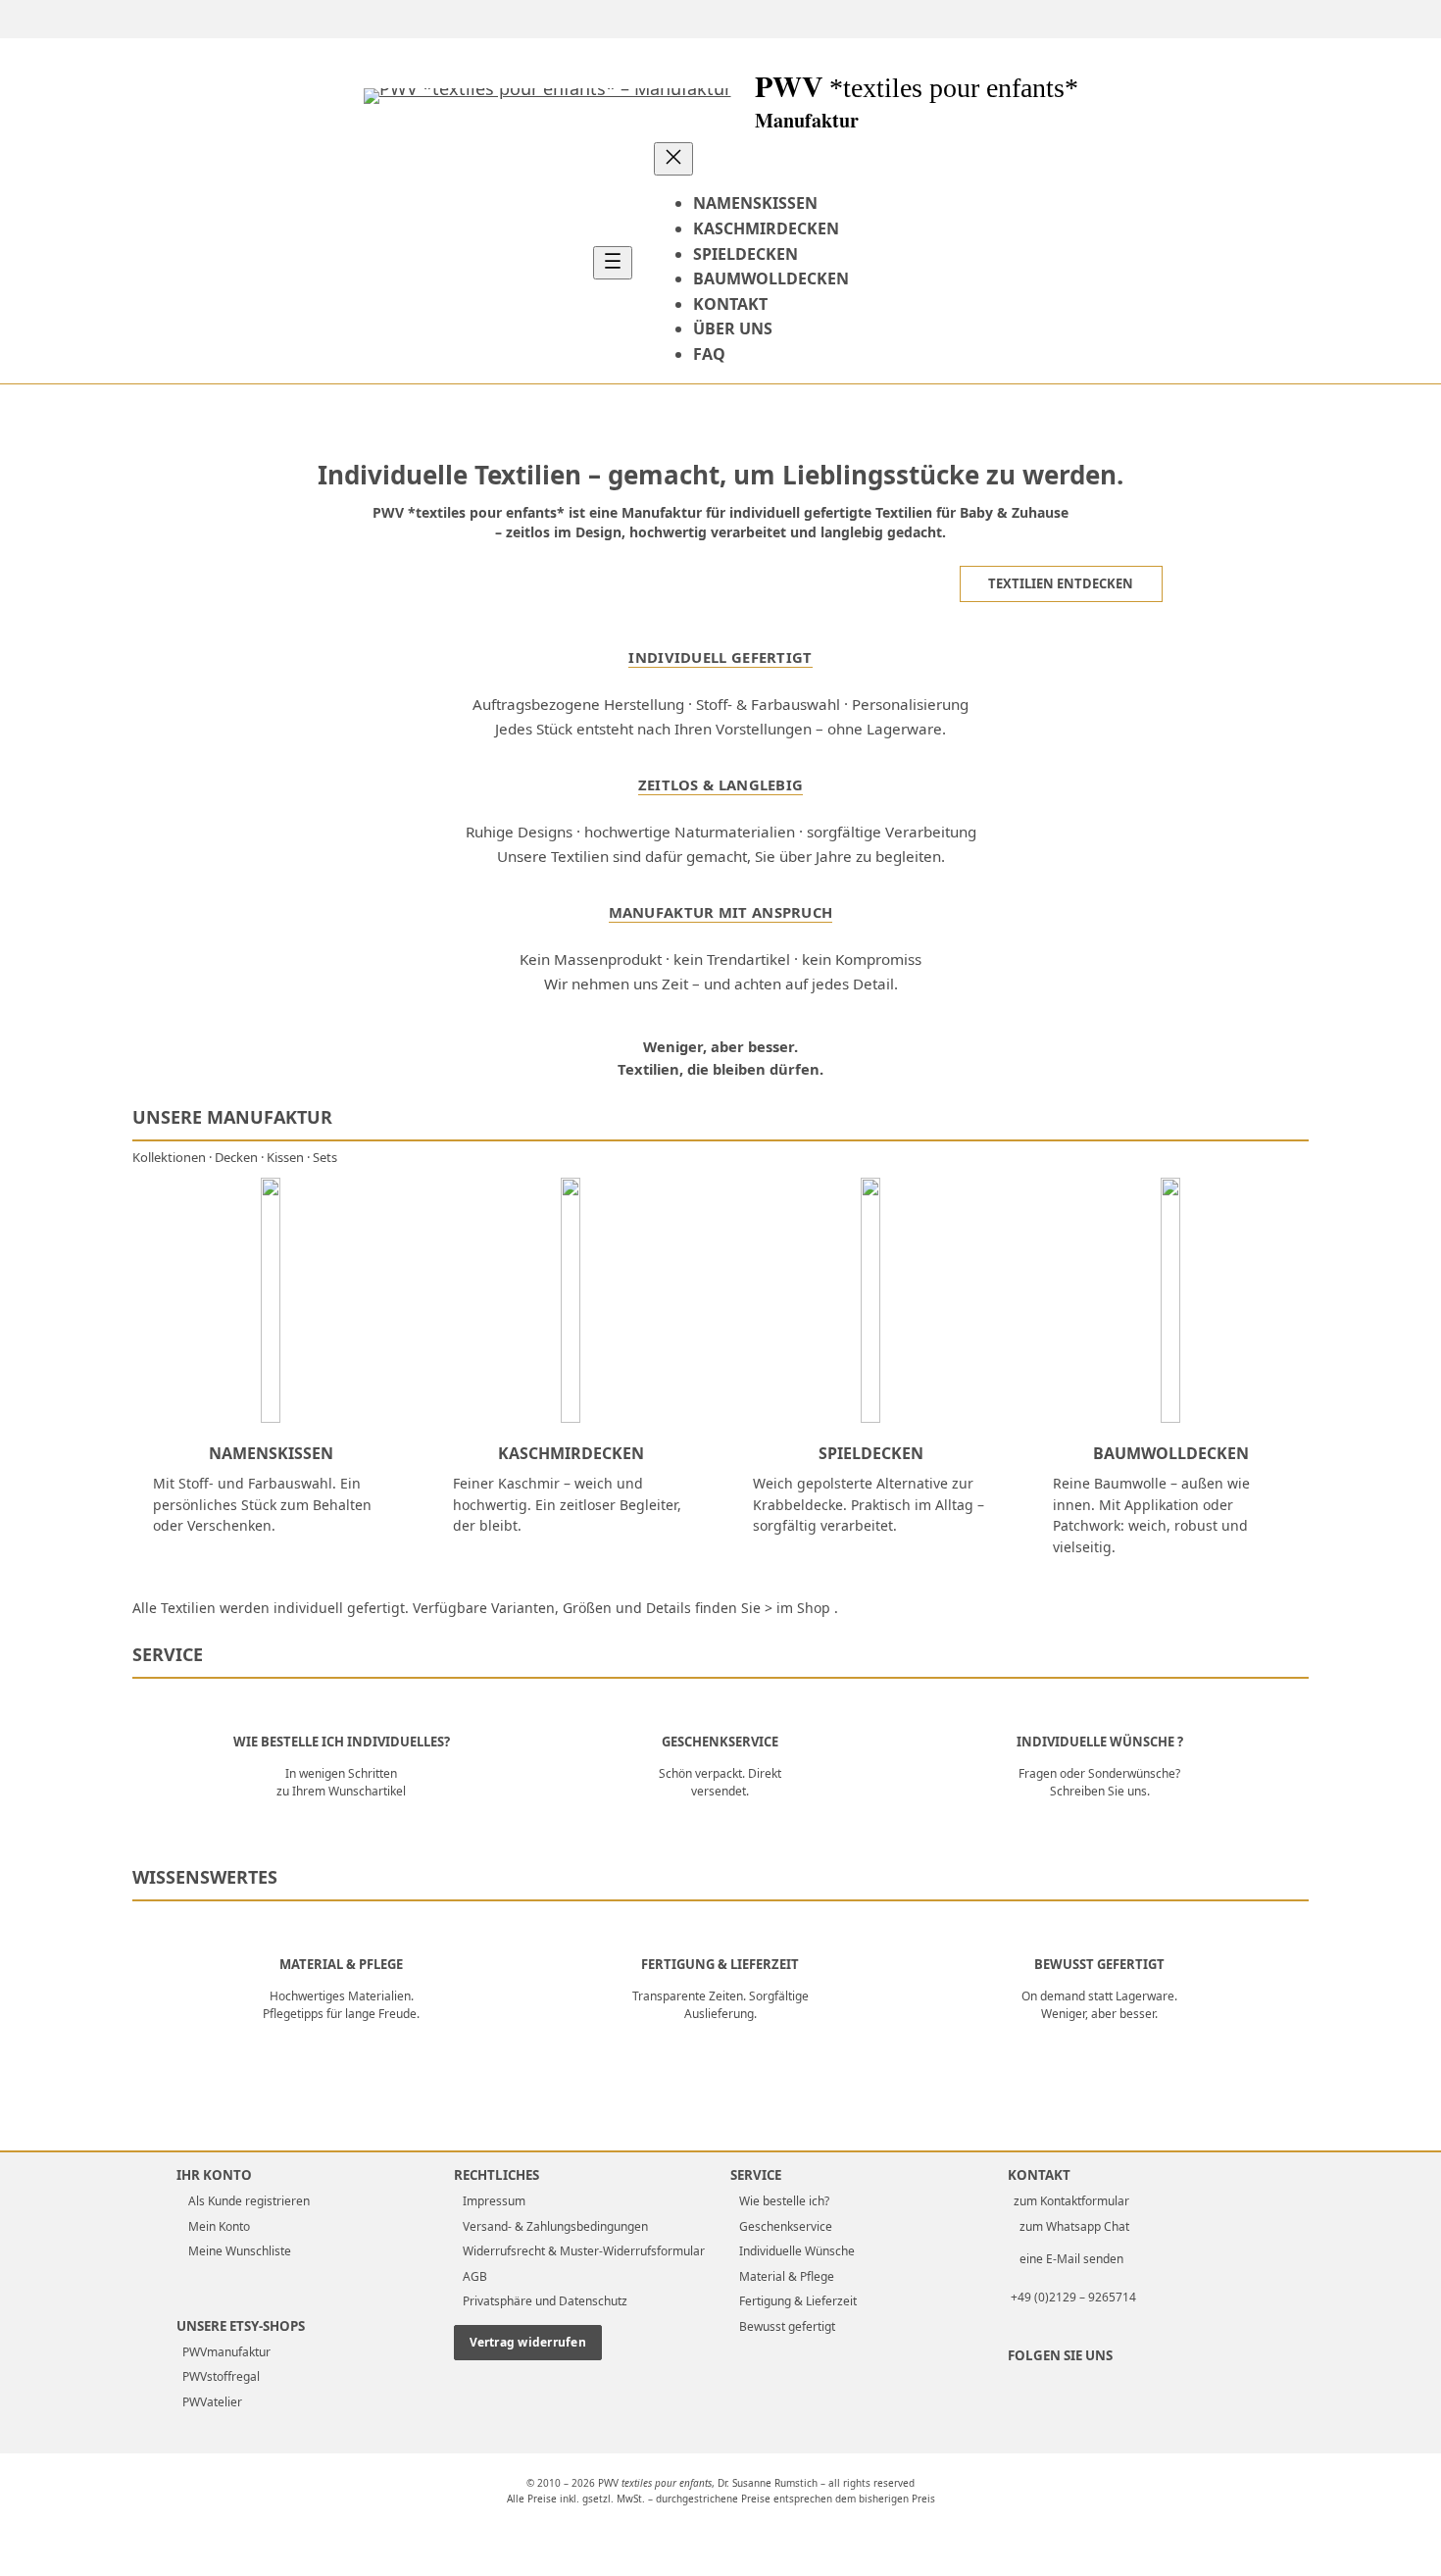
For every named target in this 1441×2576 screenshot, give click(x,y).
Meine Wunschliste (238, 2251)
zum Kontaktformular (1071, 2201)
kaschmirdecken (571, 1453)
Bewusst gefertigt (787, 2326)
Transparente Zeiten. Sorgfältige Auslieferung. (720, 2005)
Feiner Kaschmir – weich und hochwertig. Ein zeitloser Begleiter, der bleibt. (567, 1504)
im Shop (803, 1608)
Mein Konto (218, 2226)
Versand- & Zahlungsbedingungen (555, 2226)
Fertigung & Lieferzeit (720, 1965)
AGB (475, 2276)
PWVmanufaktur (224, 2352)
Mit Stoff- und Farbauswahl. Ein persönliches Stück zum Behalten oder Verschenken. (262, 1504)
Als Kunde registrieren (248, 2201)
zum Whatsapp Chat (1071, 2226)
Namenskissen (271, 1453)
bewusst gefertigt (1099, 1965)
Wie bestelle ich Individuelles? (342, 1743)
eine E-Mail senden (1068, 2259)
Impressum (494, 2201)
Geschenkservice (720, 1743)
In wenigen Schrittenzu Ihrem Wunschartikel (341, 1782)
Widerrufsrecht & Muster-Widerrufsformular (584, 2251)
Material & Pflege (341, 1965)
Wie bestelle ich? (784, 2201)
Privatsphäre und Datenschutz (545, 2301)
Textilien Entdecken (1061, 583)
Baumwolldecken (1171, 1453)
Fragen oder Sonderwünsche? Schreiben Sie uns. (1099, 1782)
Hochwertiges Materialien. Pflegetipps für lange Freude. (341, 2005)
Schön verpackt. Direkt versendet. (720, 1782)
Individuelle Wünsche (797, 2251)
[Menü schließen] (673, 159)
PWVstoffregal (218, 2376)
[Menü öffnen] (613, 263)
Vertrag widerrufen (528, 2342)
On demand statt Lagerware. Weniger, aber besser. (1099, 2005)
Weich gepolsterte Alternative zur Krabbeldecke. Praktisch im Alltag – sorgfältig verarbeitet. (869, 1504)
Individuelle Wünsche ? (1100, 1743)
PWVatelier (209, 2402)
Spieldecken (871, 1453)
